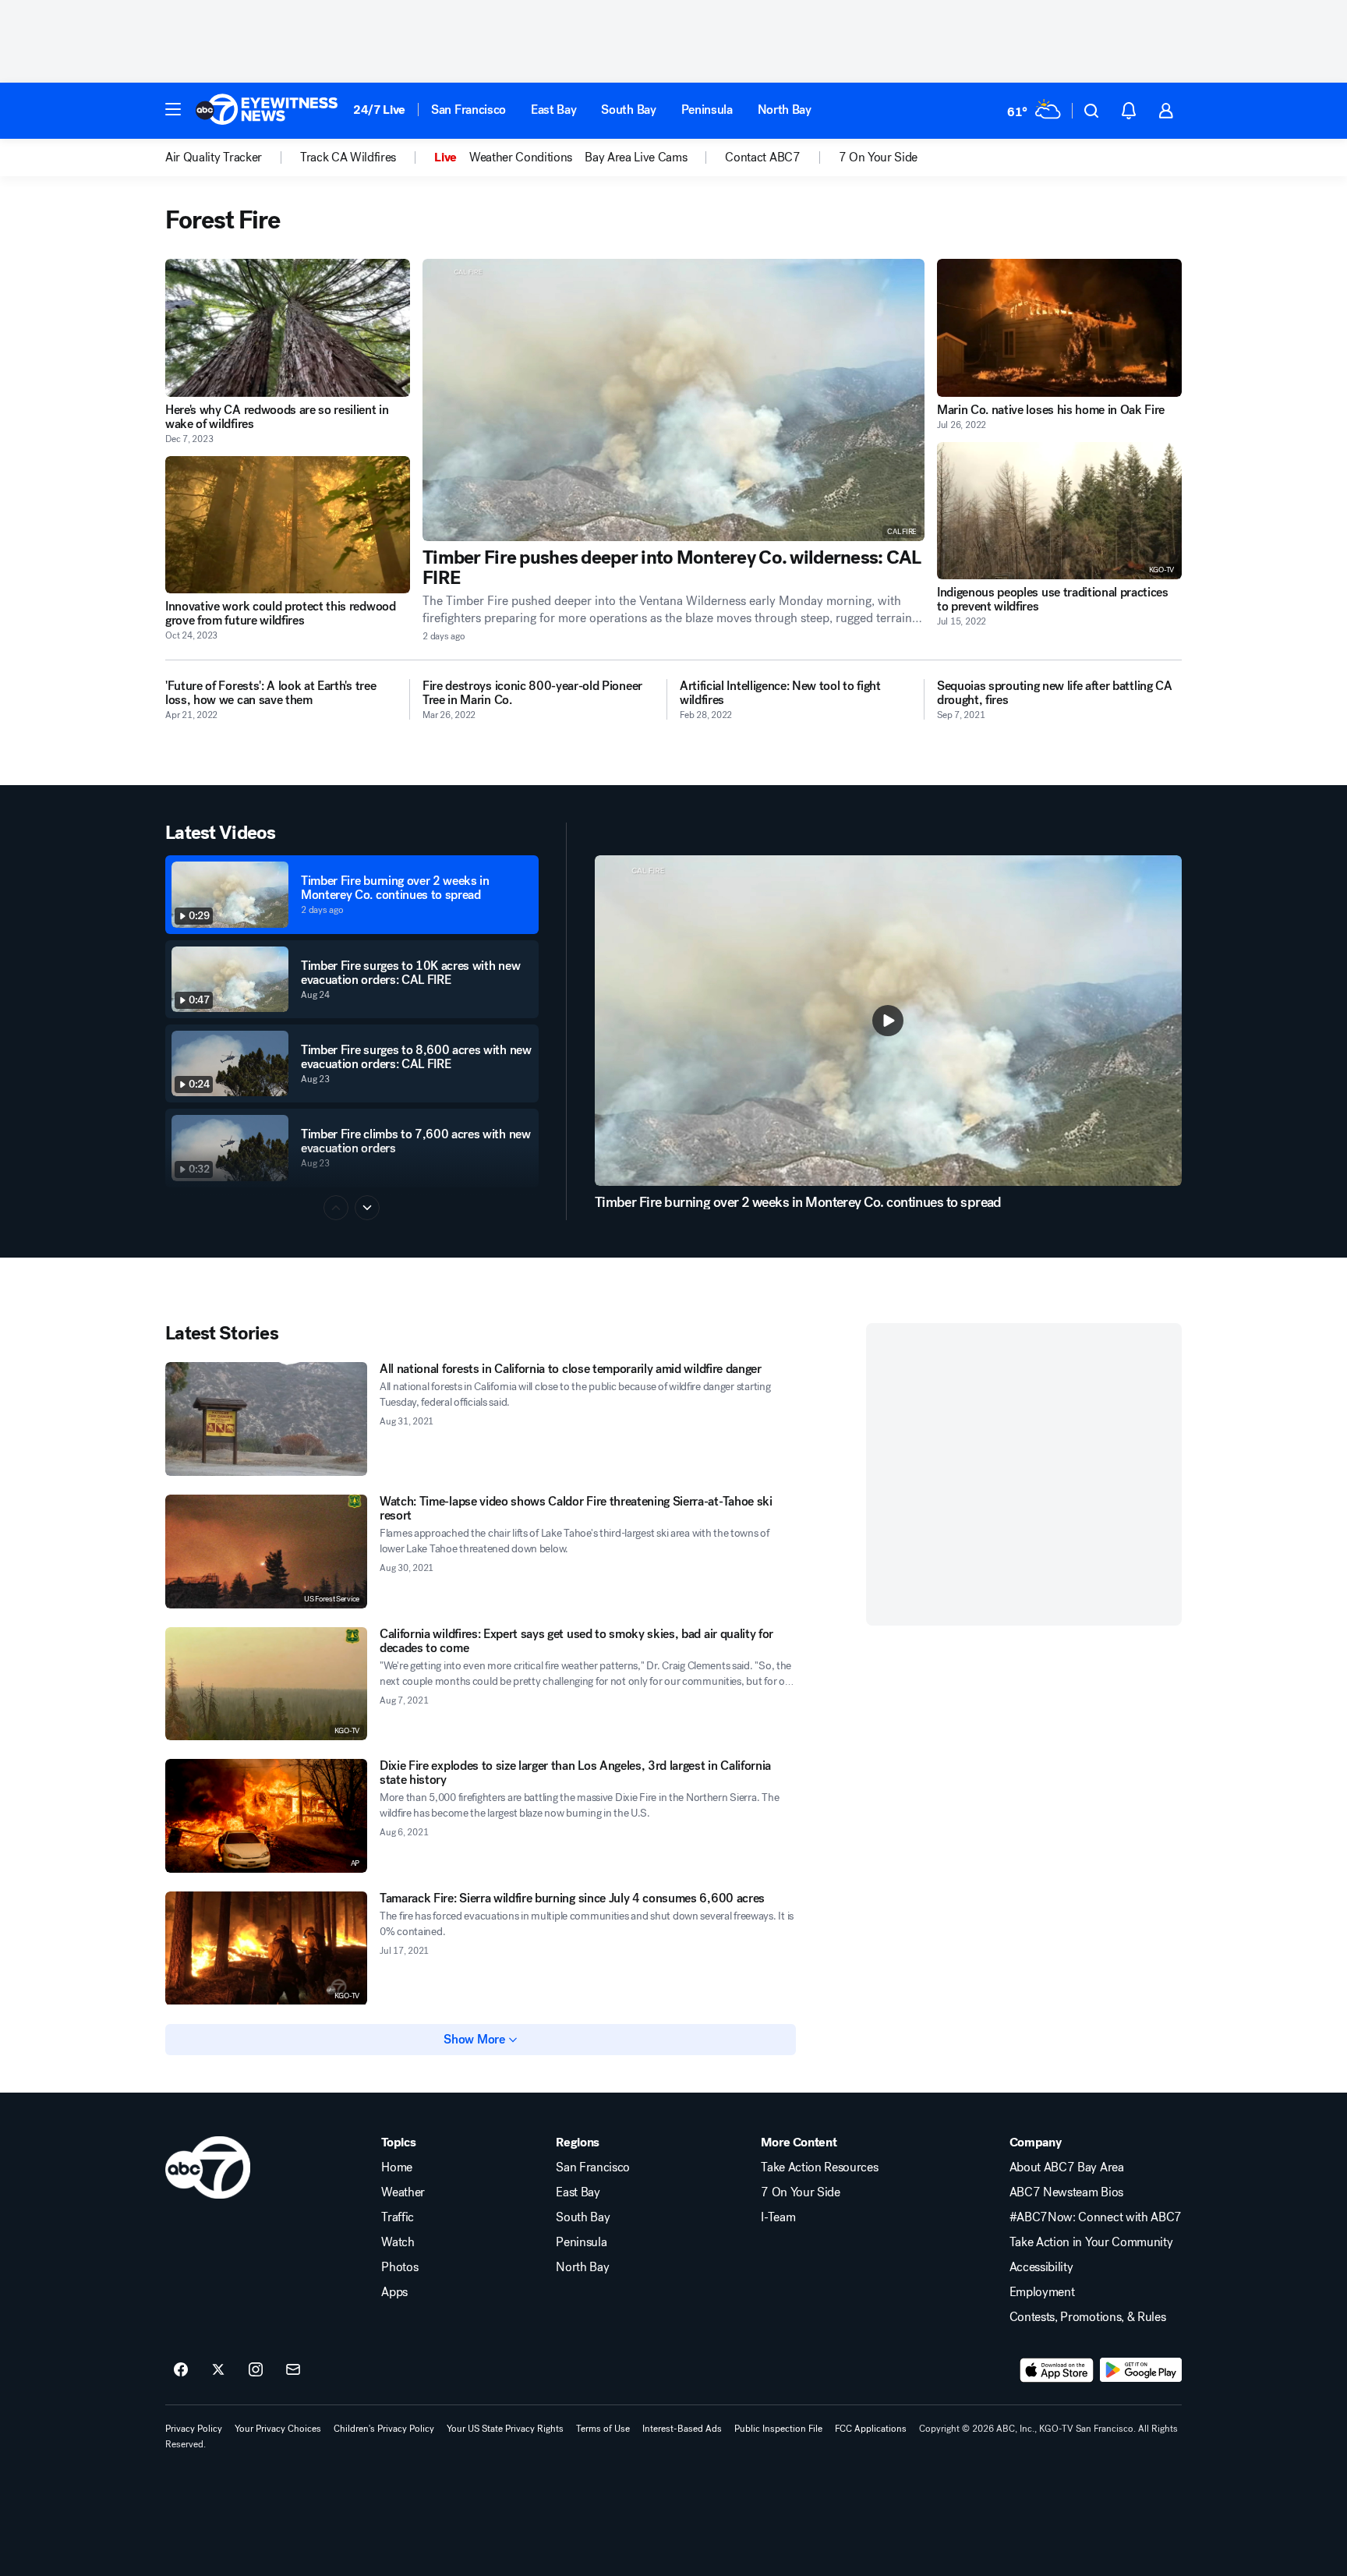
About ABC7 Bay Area (1067, 2167)
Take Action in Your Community (1091, 2242)
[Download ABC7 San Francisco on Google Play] (1141, 2370)
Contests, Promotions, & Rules (1088, 2317)
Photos (400, 2267)
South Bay (628, 110)
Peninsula (707, 110)
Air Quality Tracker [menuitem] (214, 157)
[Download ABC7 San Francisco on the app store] (1057, 2370)
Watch (398, 2242)
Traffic (398, 2217)
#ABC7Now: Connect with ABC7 (1096, 2217)
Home (397, 2167)
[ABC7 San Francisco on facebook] (181, 2370)
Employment (1042, 2292)
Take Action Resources (819, 2167)
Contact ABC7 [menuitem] (762, 157)
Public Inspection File (778, 2429)
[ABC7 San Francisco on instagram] (256, 2370)
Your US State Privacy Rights (505, 2429)
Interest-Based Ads (682, 2429)
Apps (394, 2292)
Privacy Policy (194, 2429)
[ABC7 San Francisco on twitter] (218, 2370)
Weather (403, 2192)
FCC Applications (871, 2429)
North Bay (785, 110)
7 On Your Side (801, 2192)
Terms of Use (603, 2429)
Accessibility (1041, 2267)
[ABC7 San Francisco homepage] (267, 111)
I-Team (778, 2217)
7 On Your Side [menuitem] (879, 157)
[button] (173, 109)
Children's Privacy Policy (384, 2429)
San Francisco (468, 110)
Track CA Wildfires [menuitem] (348, 157)
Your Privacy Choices (278, 2429)
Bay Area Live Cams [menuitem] (636, 157)
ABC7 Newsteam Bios (1066, 2192)
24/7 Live (379, 110)
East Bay (553, 110)
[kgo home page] (208, 2167)
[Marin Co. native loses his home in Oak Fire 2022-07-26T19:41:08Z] (1059, 328)
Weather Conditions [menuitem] (521, 157)
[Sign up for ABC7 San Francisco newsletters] (293, 2370)
